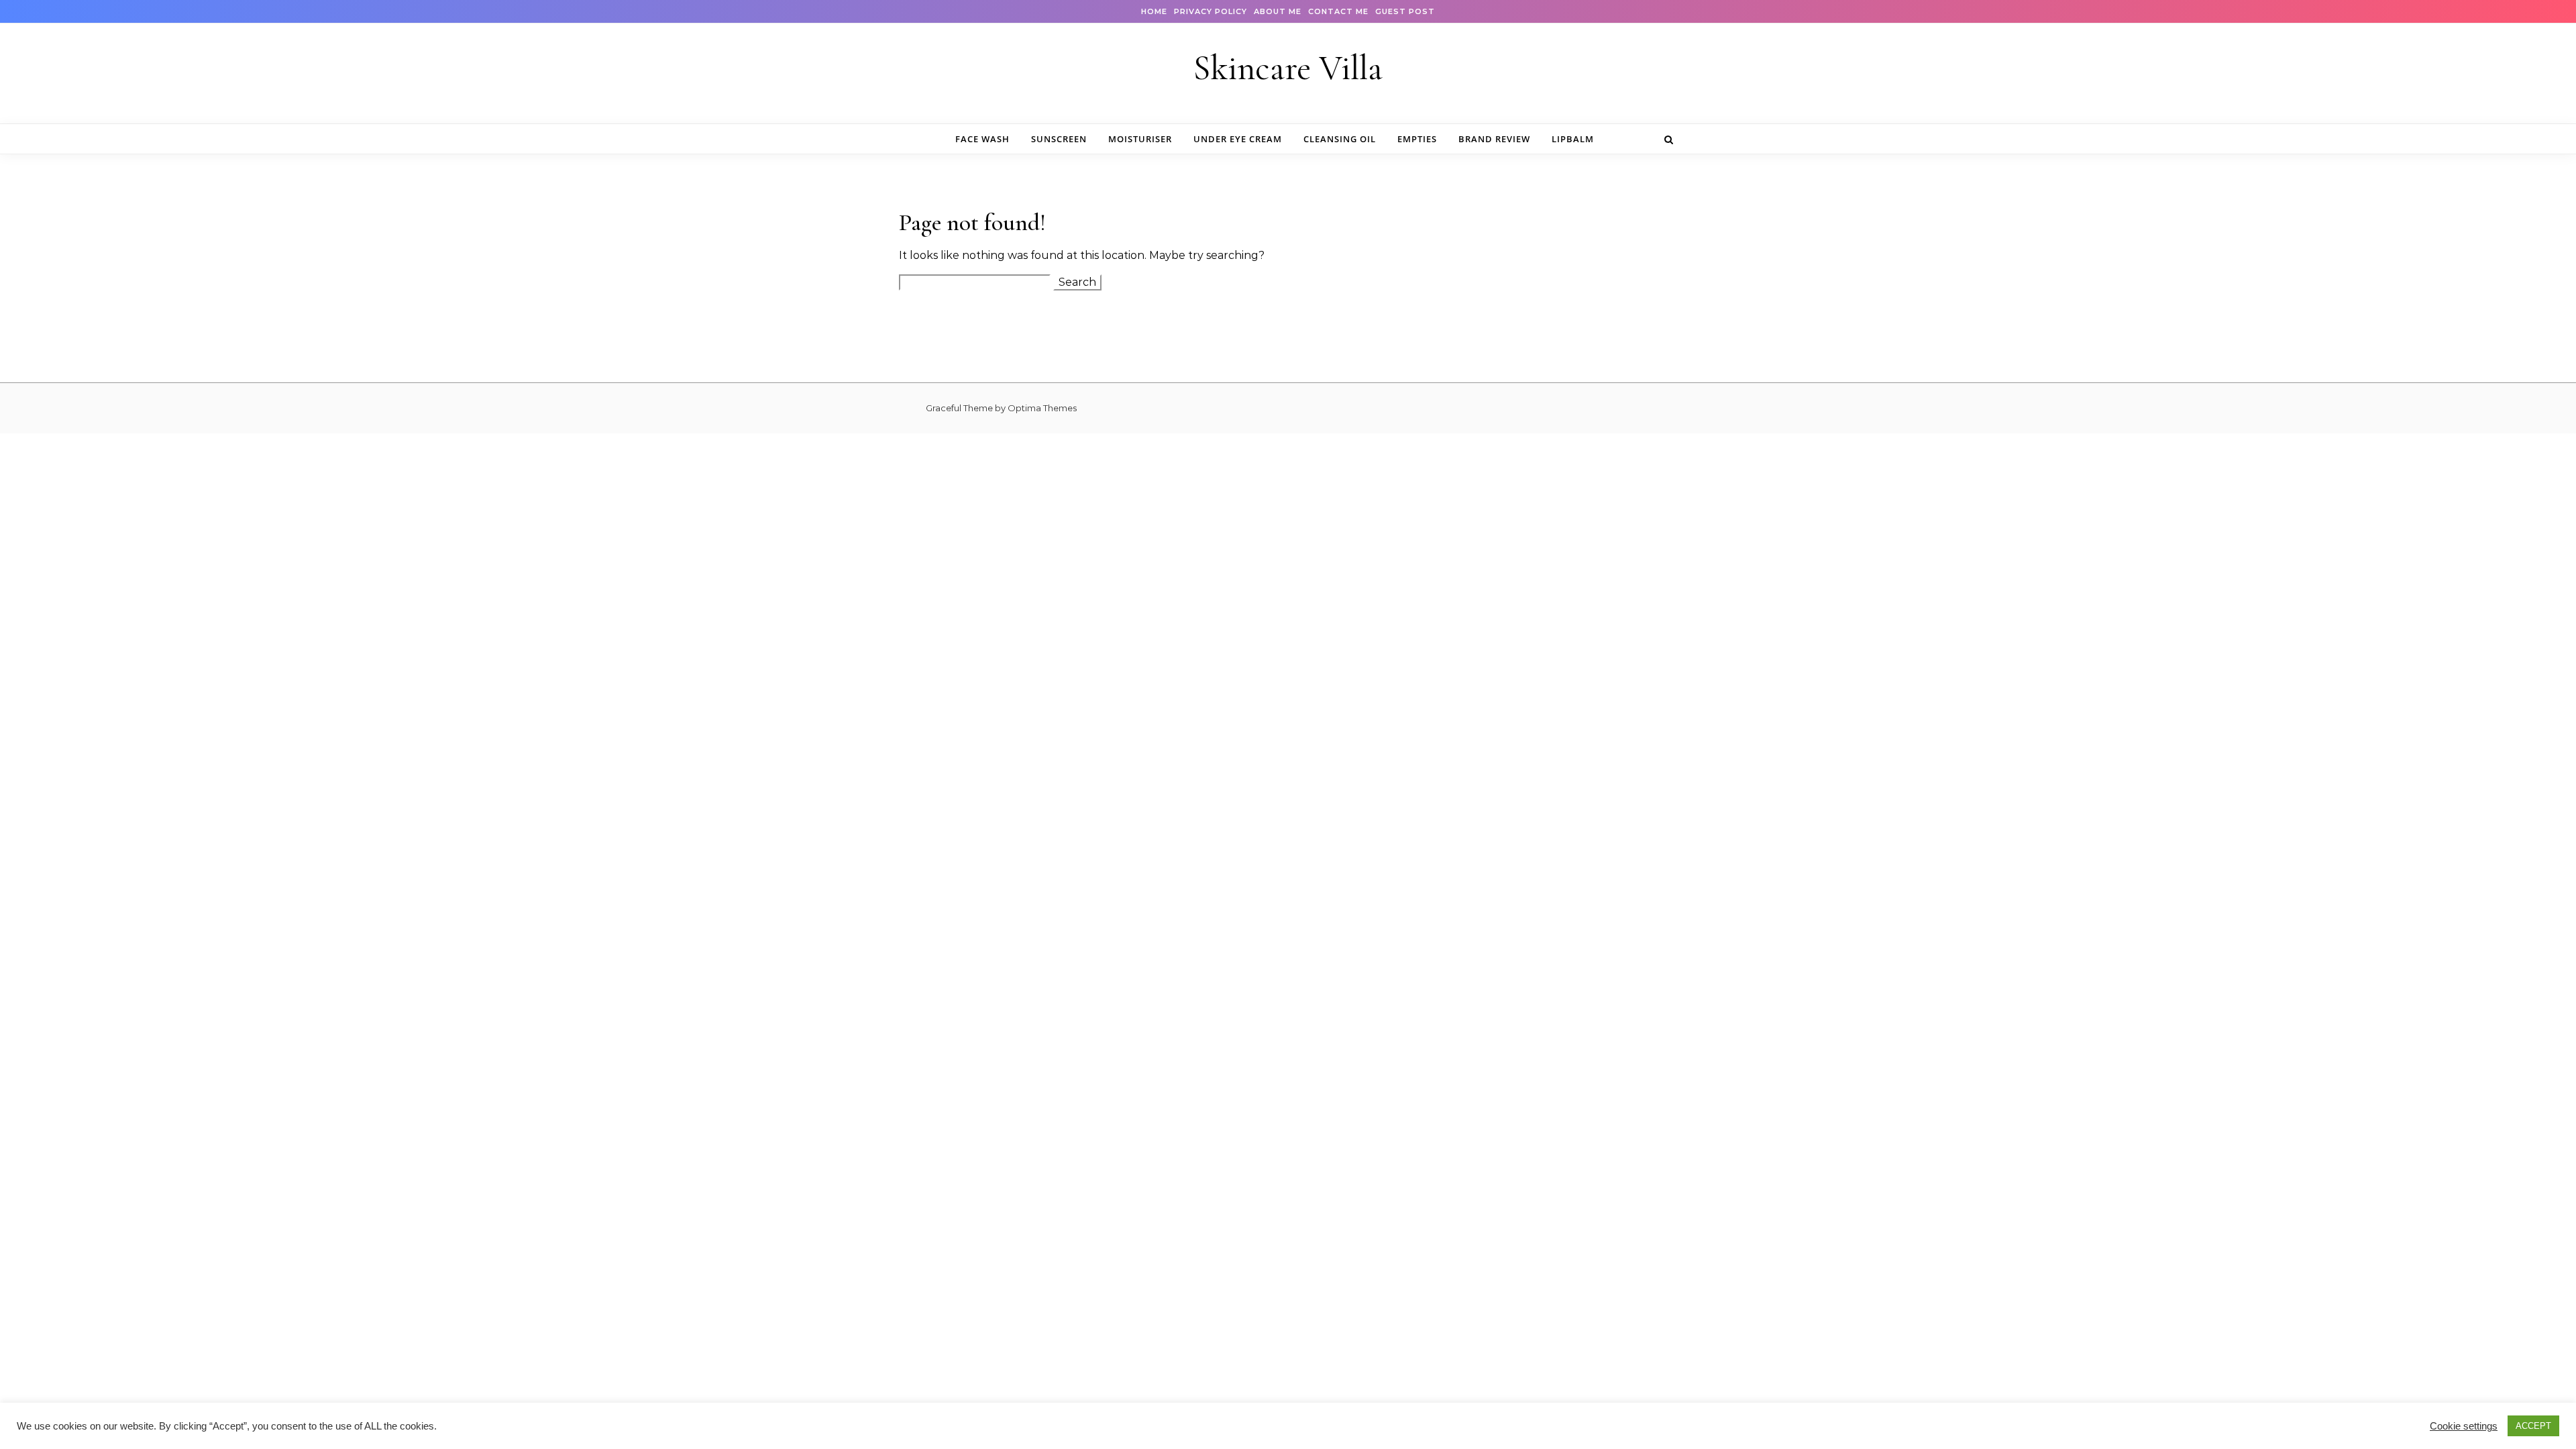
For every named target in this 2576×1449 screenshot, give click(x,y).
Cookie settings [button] (2464, 1426)
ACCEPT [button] (2533, 1426)
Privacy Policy (1211, 11)
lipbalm (1573, 139)
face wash (982, 139)
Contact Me (1338, 11)
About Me (1278, 11)
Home (1154, 11)
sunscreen (1059, 139)
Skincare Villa (1288, 68)
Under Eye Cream (1238, 139)
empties (1417, 139)
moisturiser (1140, 139)
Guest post (1405, 11)
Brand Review (1494, 139)
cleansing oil (1340, 139)
